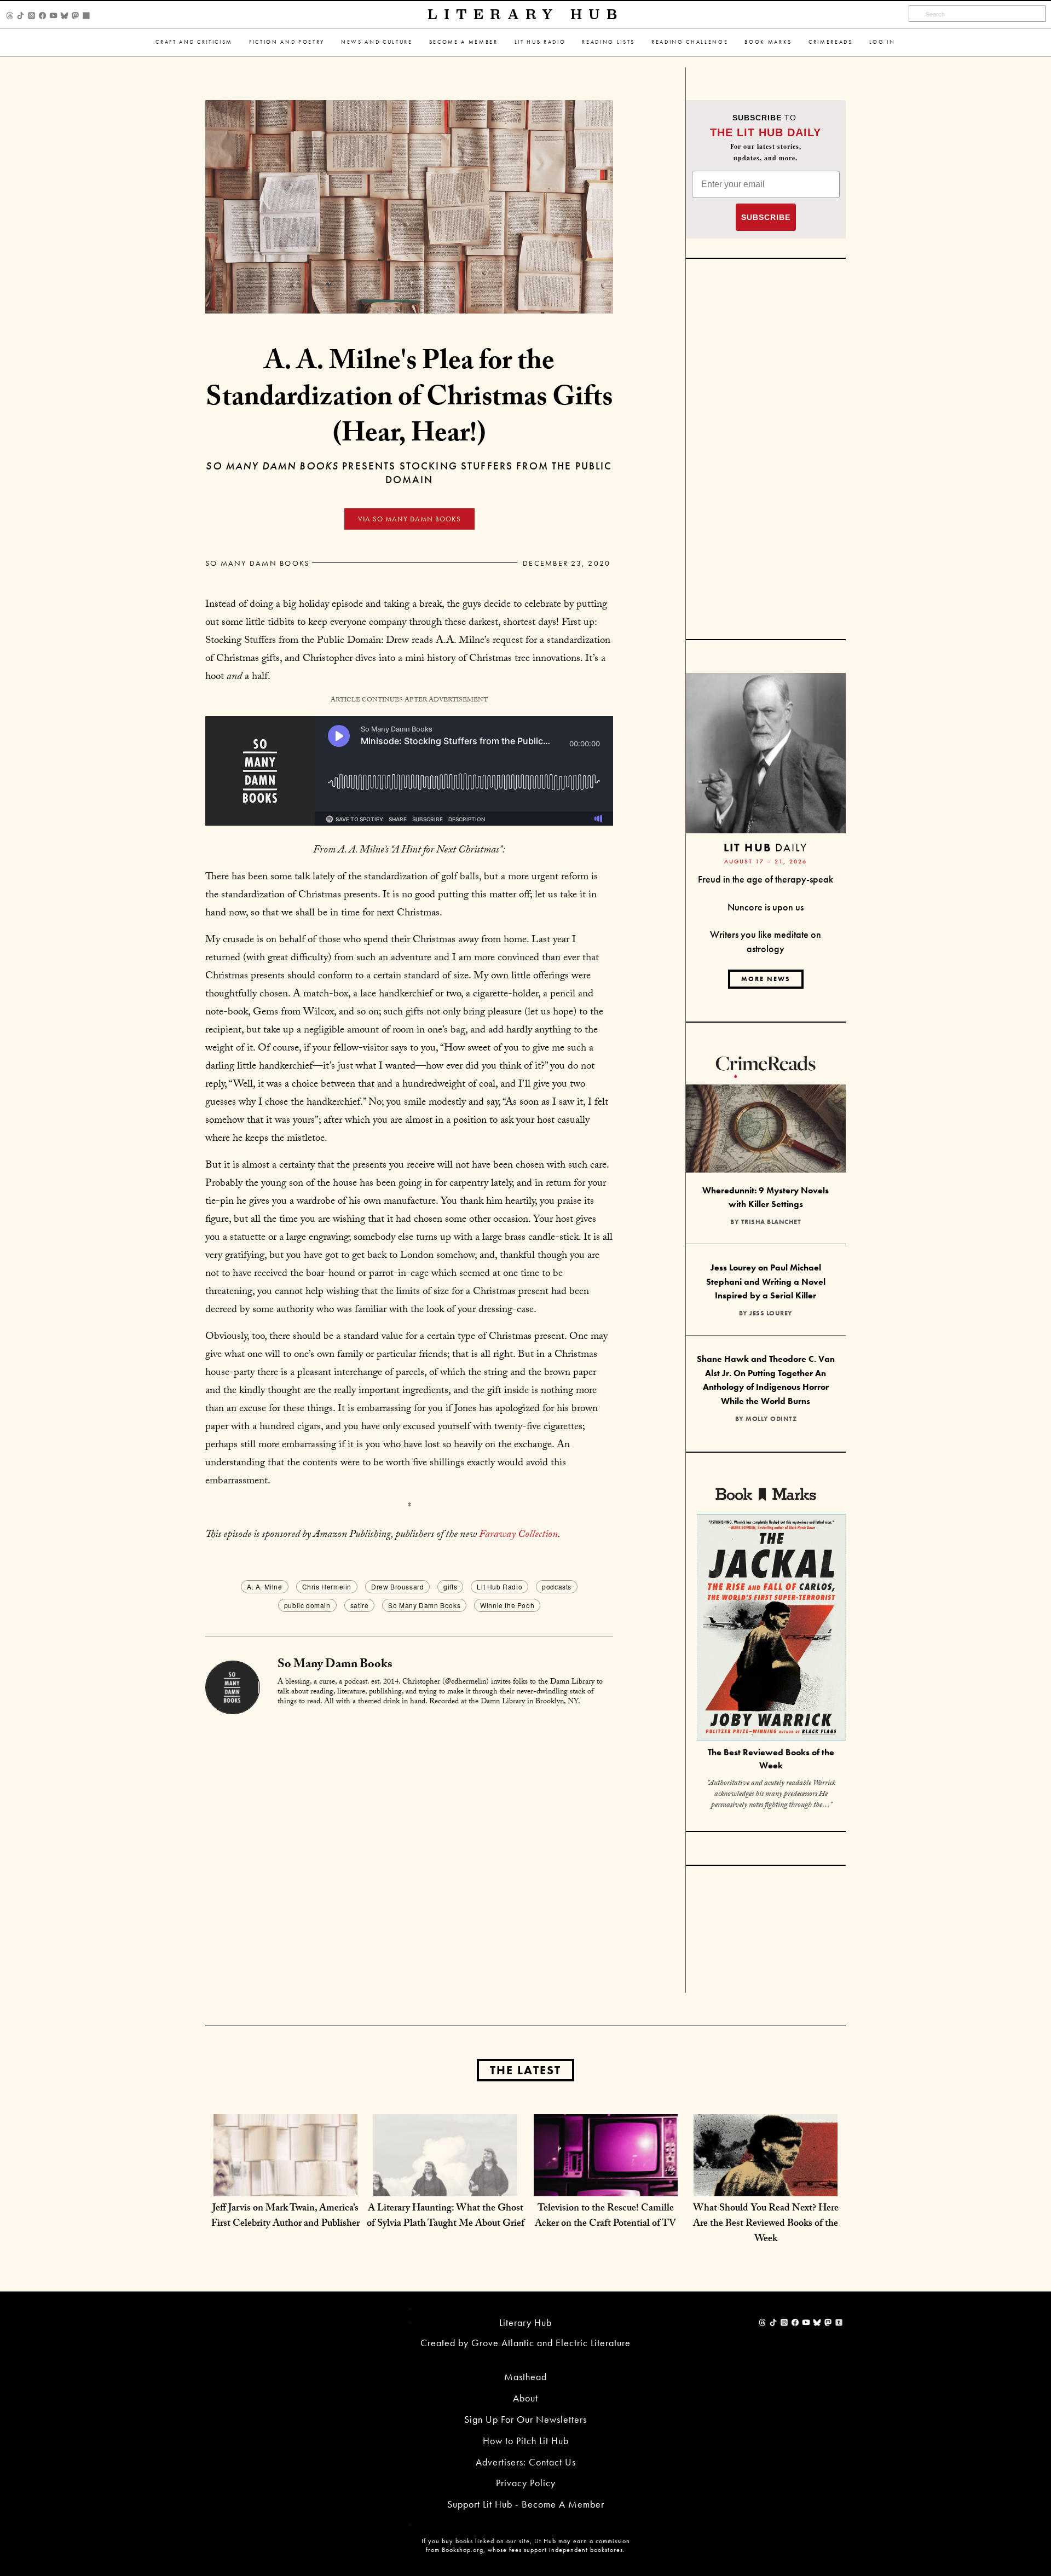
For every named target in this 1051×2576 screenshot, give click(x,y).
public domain (307, 1605)
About (525, 2398)
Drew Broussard (397, 1586)
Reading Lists (608, 42)
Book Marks (768, 42)
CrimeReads (831, 42)
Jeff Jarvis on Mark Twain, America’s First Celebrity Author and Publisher (285, 2217)
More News (766, 979)
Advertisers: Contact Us (526, 2462)
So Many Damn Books (257, 563)
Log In (882, 42)
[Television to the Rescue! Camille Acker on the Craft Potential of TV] (606, 2185)
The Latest (525, 2070)
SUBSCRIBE (766, 217)
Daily (766, 847)
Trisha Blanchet (771, 1222)
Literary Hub (526, 14)
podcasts (557, 1586)
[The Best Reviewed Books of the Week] (771, 1629)
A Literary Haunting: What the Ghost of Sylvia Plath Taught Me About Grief (446, 2217)
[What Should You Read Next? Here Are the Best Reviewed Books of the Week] (766, 2185)
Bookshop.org (463, 2550)
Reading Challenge (690, 42)
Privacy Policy (526, 2483)
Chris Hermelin (327, 1586)
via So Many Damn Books (409, 519)
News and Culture (377, 42)
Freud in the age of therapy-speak (766, 879)
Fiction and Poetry (287, 42)
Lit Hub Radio (540, 42)
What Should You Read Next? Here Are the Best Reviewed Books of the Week (766, 2224)
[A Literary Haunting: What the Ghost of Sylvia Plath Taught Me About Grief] (445, 2185)
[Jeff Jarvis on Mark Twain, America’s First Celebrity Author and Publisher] (285, 2185)
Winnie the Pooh (507, 1605)
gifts (450, 1586)
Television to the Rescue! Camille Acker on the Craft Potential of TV (605, 2217)
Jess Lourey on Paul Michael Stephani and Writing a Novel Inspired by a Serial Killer (766, 1281)
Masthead (525, 2377)
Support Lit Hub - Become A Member (526, 2504)
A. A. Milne (265, 1586)
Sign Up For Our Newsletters (525, 2419)
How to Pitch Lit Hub (526, 2441)
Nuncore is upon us (766, 907)
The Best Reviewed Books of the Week (771, 1759)
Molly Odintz (771, 1419)
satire (360, 1605)
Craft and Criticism (194, 42)
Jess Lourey (771, 1313)
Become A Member (464, 42)
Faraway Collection (518, 1535)
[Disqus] (409, 1853)
